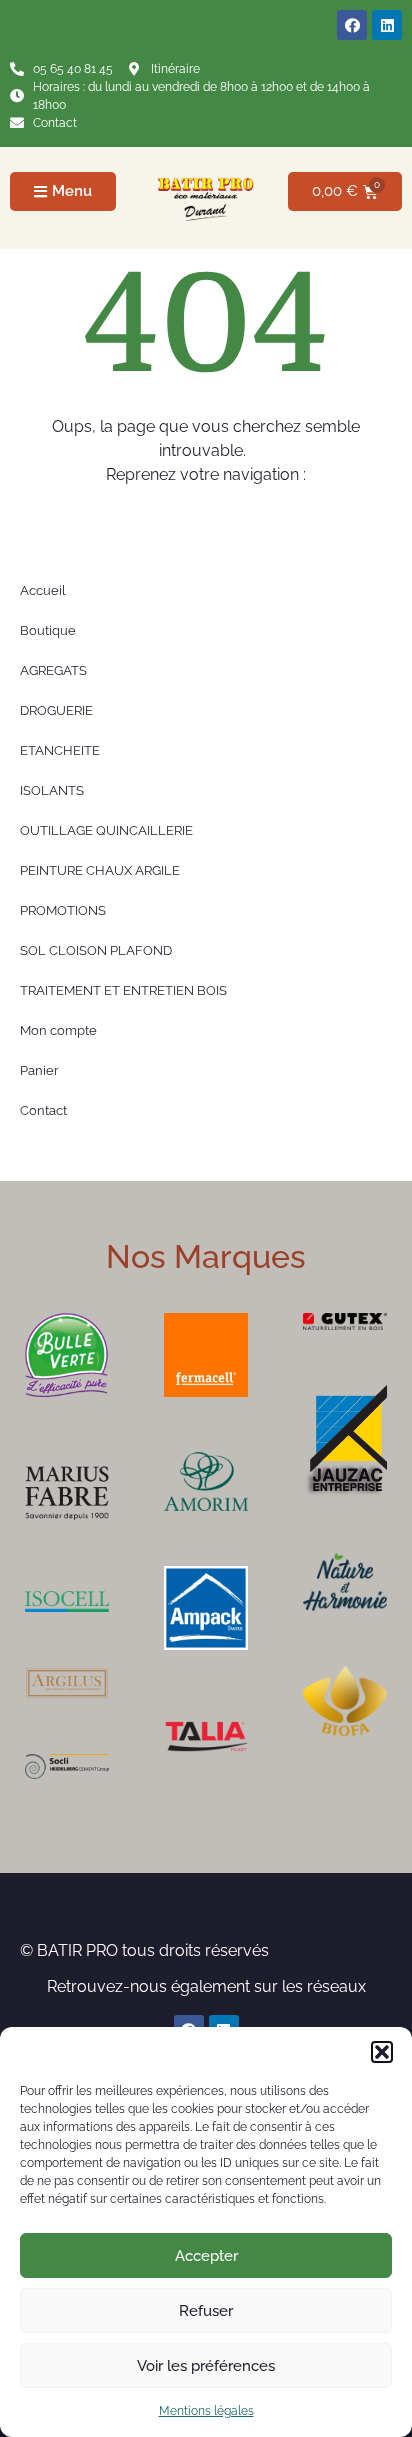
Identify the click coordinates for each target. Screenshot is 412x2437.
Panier (39, 1070)
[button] (382, 2052)
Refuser (206, 2311)
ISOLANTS (52, 790)
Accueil (43, 590)
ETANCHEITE (60, 750)
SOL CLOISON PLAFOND (96, 950)
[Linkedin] (387, 25)
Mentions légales (206, 2411)
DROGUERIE (56, 710)
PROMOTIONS (63, 910)
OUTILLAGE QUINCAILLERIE (106, 830)
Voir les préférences (206, 2366)
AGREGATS (53, 670)
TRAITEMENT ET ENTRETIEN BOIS (123, 990)
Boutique (48, 630)
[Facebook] (352, 25)
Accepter (206, 2256)
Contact (43, 1110)
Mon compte (58, 1030)
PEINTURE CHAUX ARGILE (100, 870)
